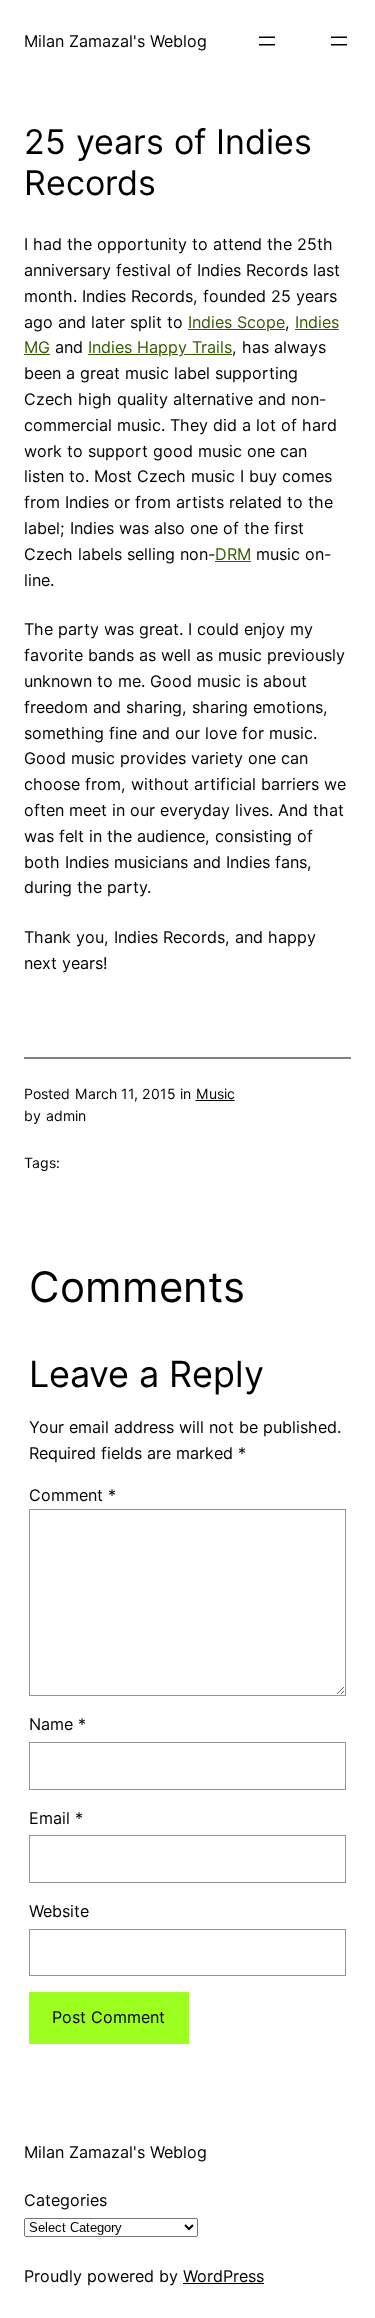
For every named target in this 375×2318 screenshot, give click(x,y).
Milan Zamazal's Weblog (115, 41)
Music (215, 1093)
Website (59, 1911)
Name (57, 1724)
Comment (72, 1495)
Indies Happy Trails (160, 347)
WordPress (223, 2276)
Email (56, 1818)
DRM (233, 554)
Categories (65, 2200)
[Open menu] (267, 41)
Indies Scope (236, 322)
